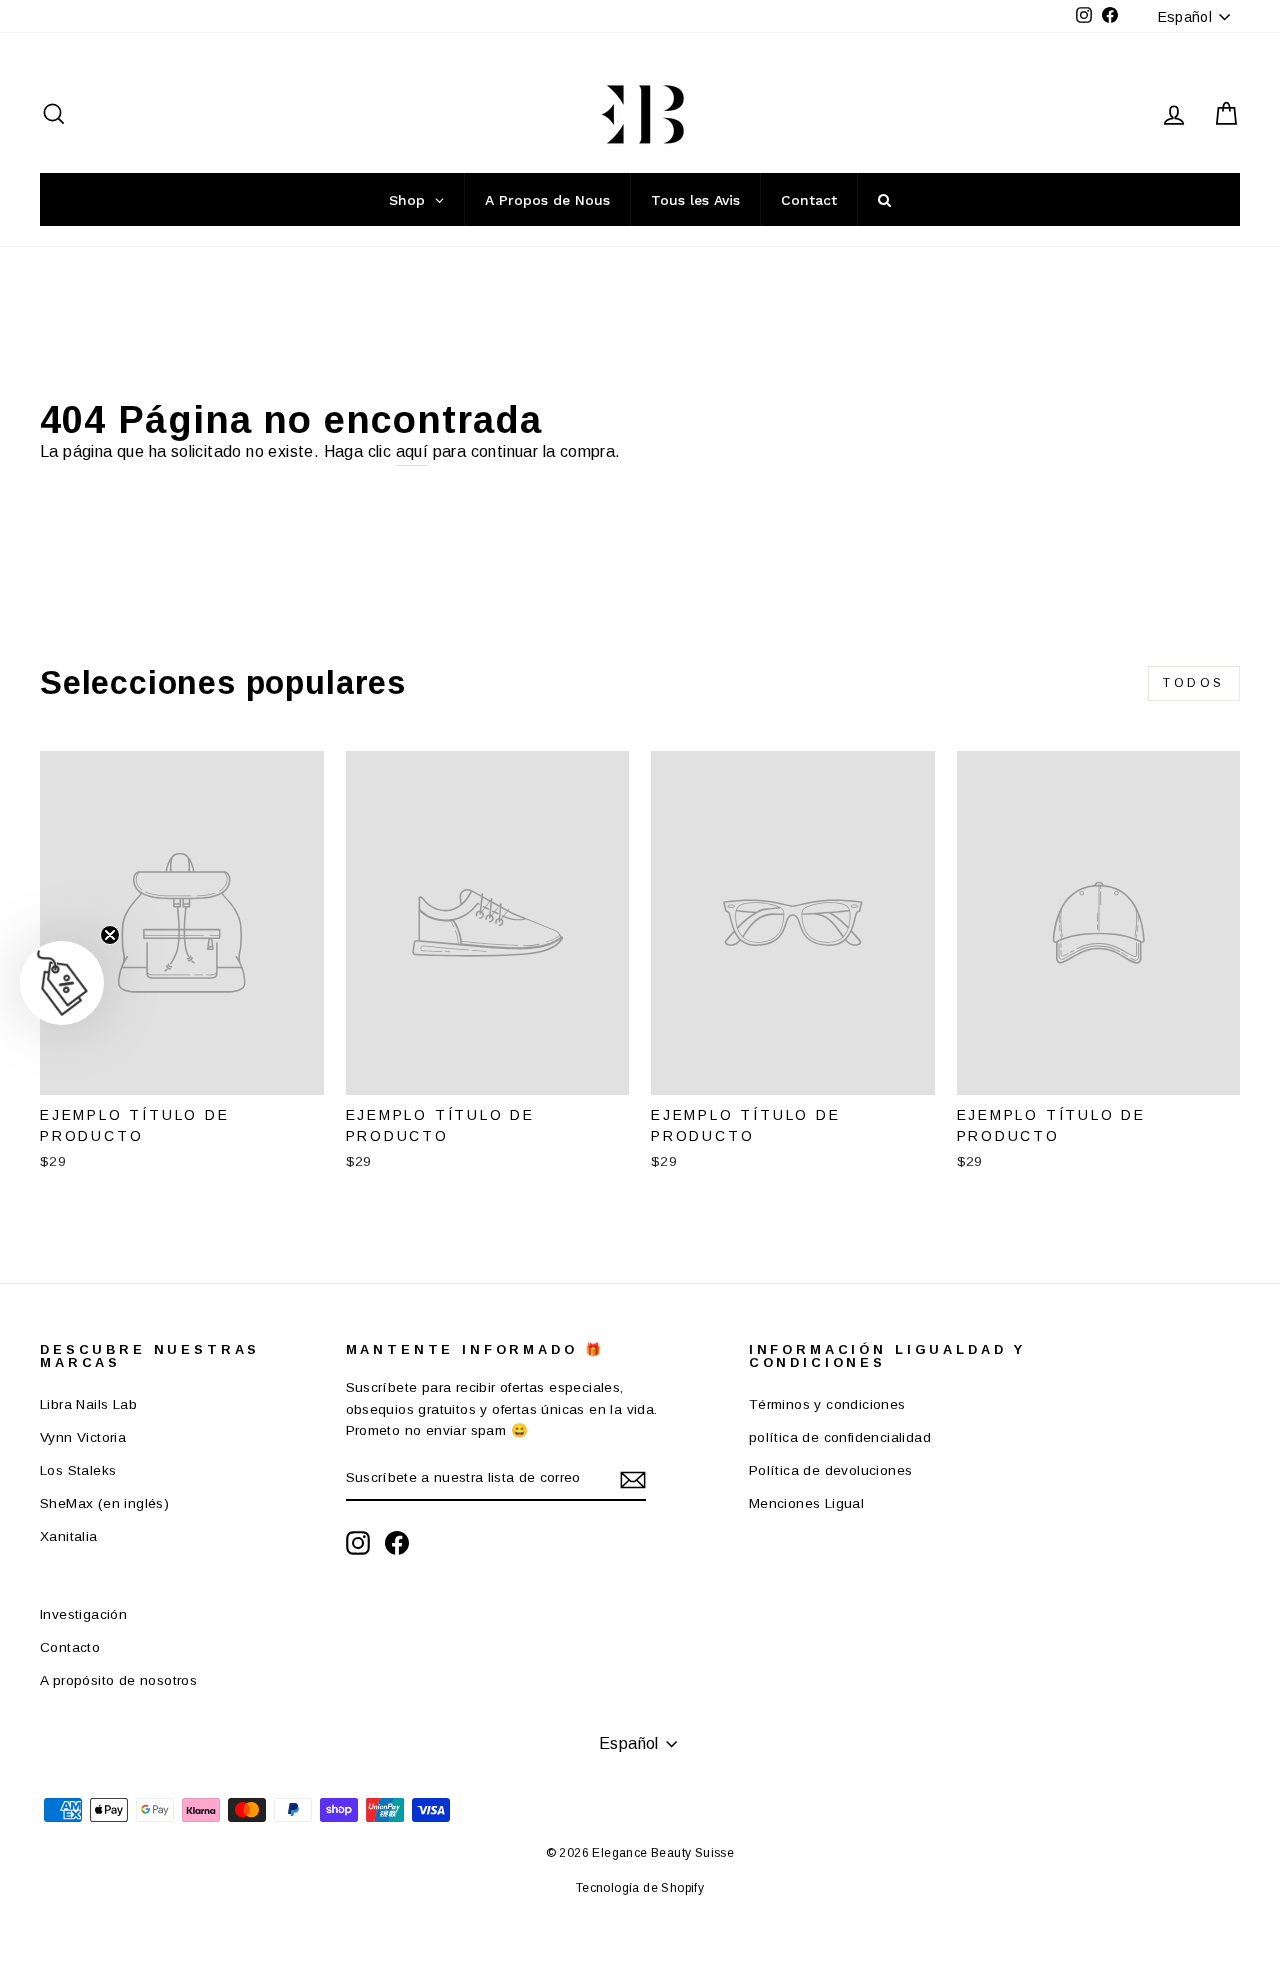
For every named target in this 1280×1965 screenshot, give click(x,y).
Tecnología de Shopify (640, 1888)
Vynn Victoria (83, 1437)
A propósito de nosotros (118, 1680)
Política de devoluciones (831, 1470)
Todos (1194, 683)
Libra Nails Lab (88, 1404)
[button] (62, 983)
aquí (412, 451)
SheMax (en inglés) (104, 1503)
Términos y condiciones (827, 1404)
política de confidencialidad (840, 1437)
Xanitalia (69, 1536)
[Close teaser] (110, 935)
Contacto (70, 1647)
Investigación (83, 1614)
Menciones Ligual (806, 1503)
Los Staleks (78, 1470)
